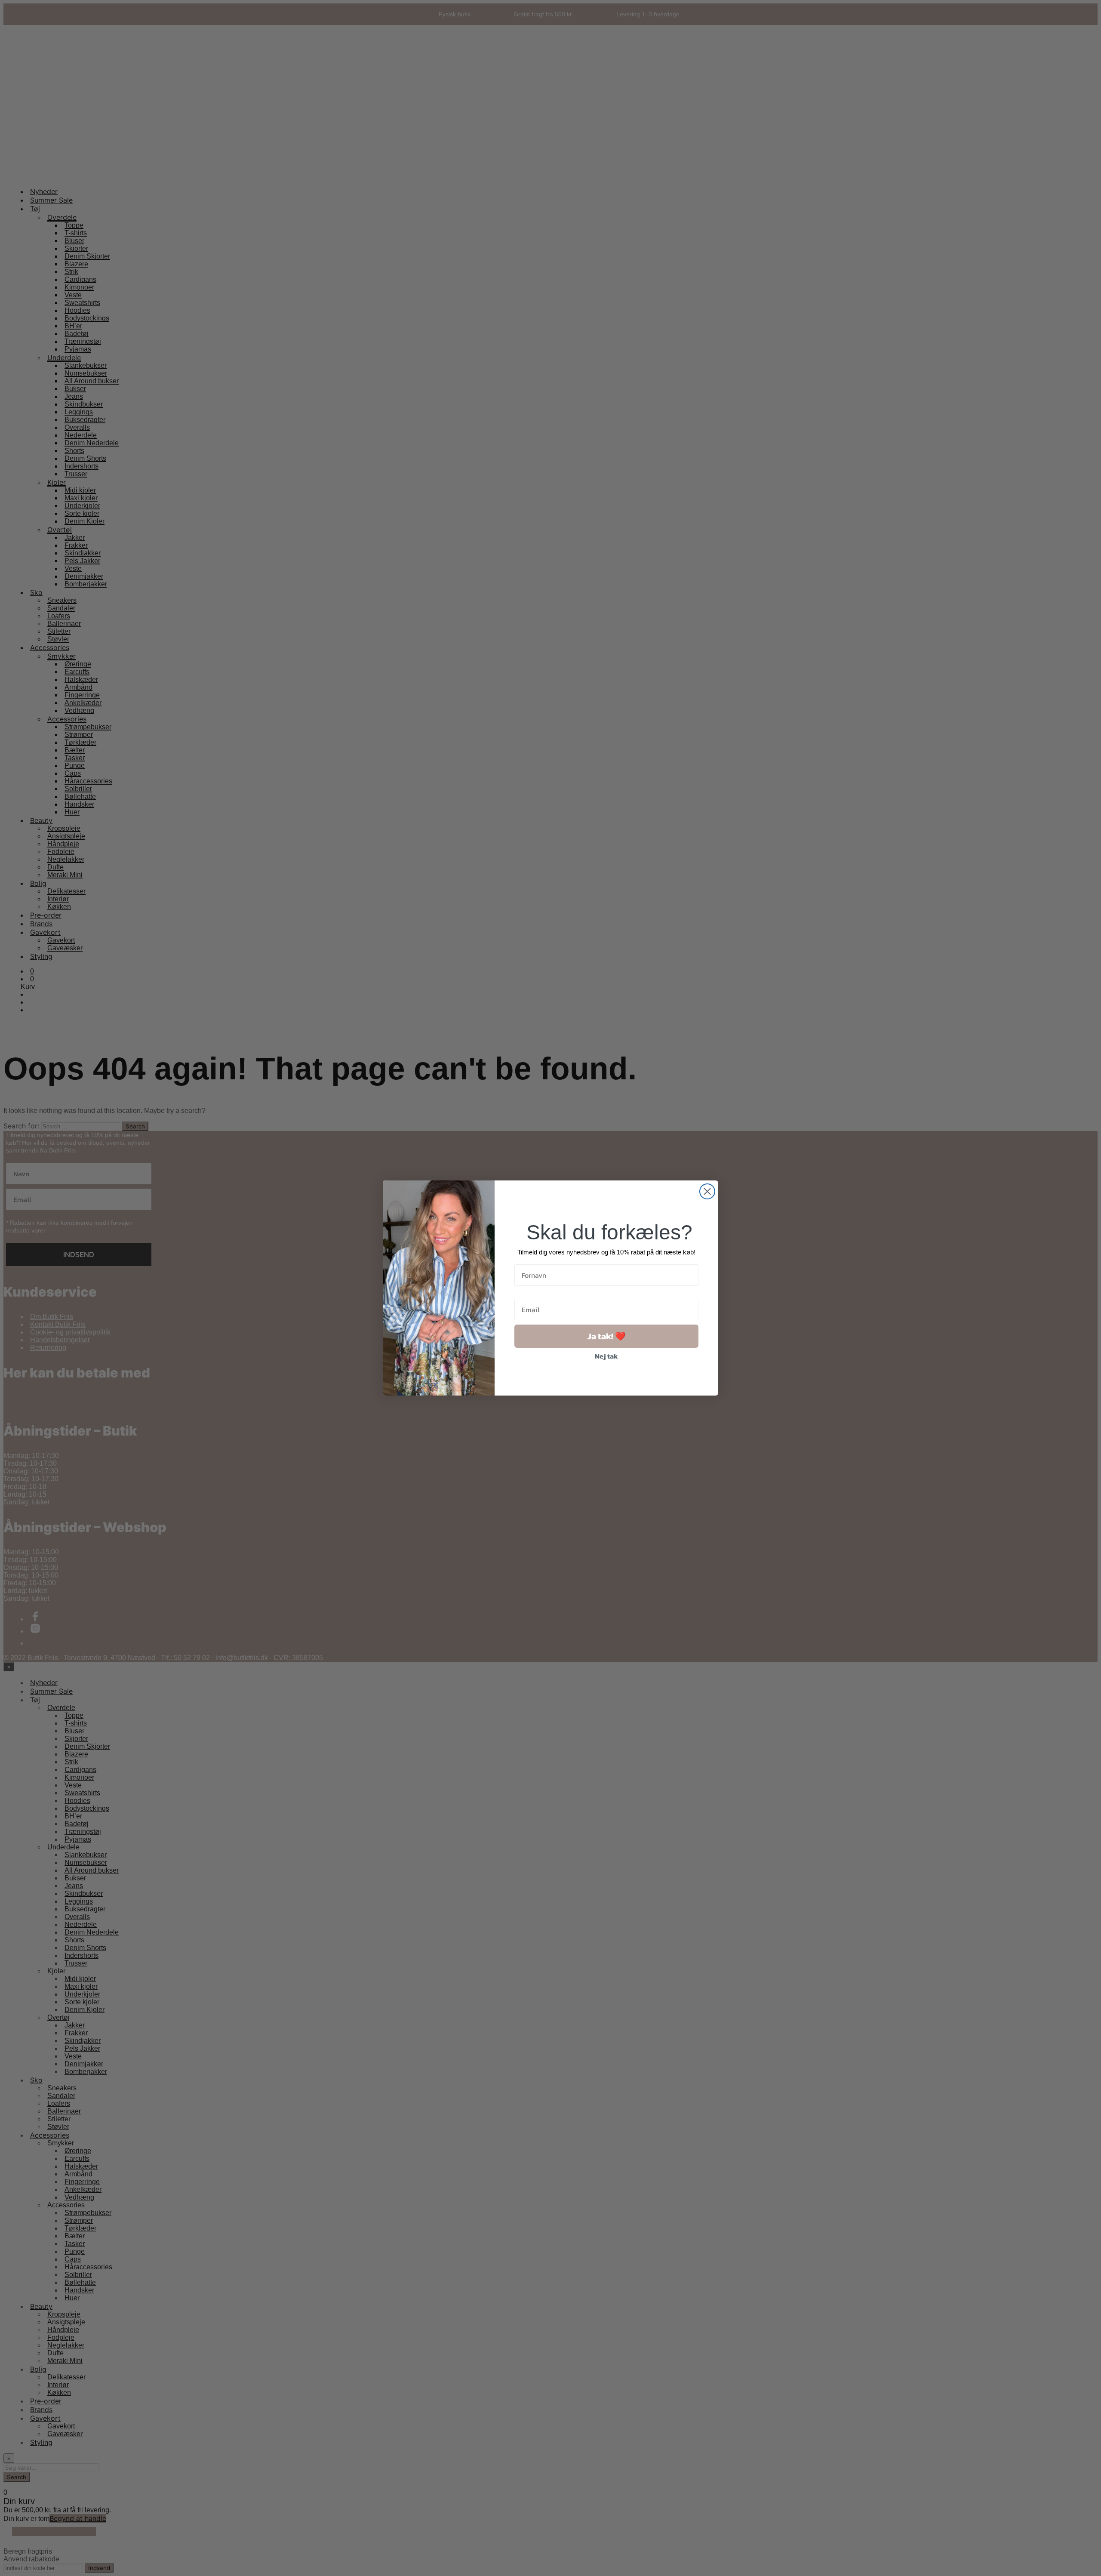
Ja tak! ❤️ (607, 1336)
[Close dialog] (707, 1191)
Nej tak (606, 1356)
